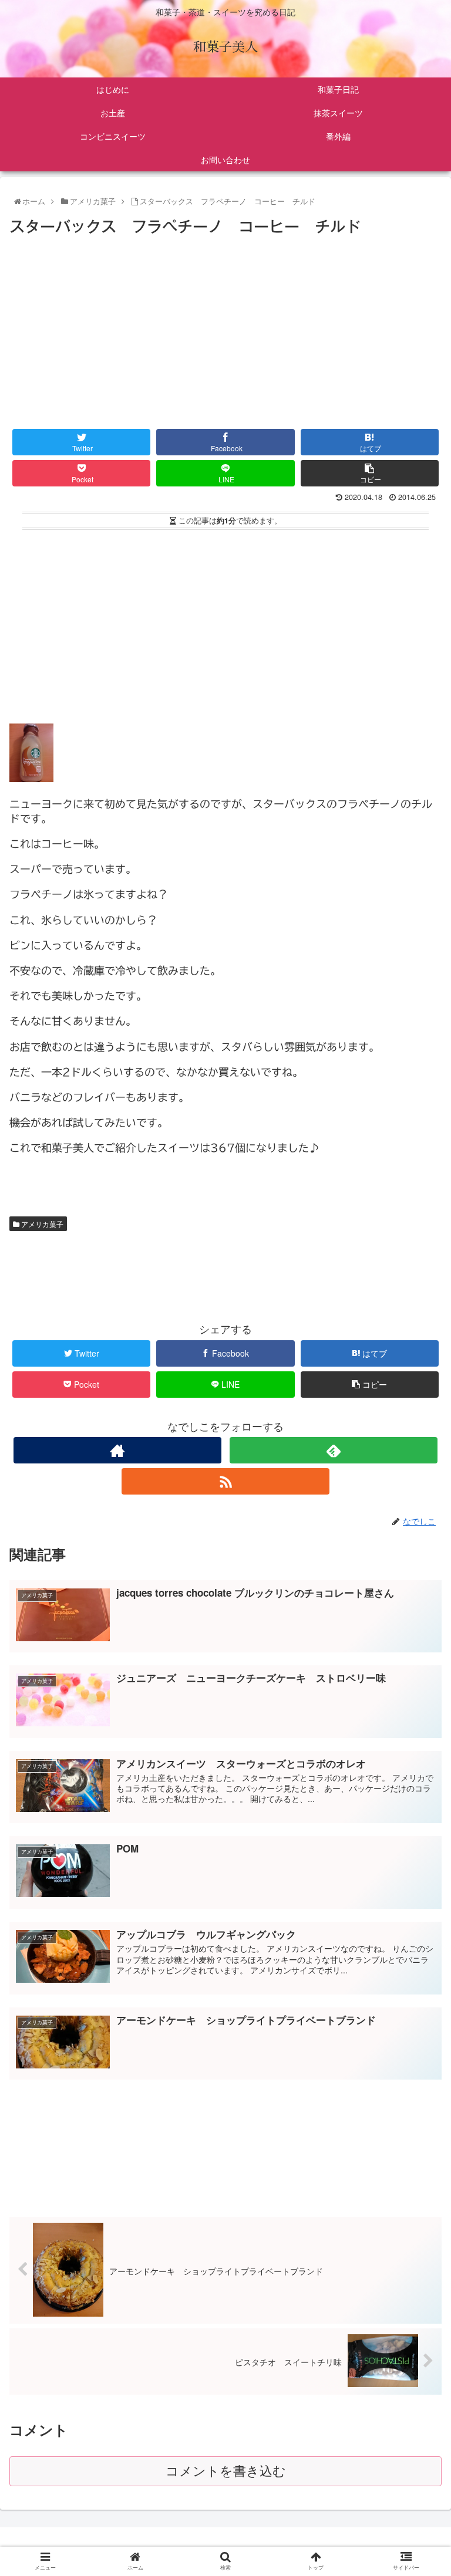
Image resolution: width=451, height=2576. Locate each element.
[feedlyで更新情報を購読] (333, 1450)
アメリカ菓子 (41, 1224)
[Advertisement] (225, 327)
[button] (418, 1605)
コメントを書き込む (226, 2471)
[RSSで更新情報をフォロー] (225, 1481)
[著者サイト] (117, 1450)
